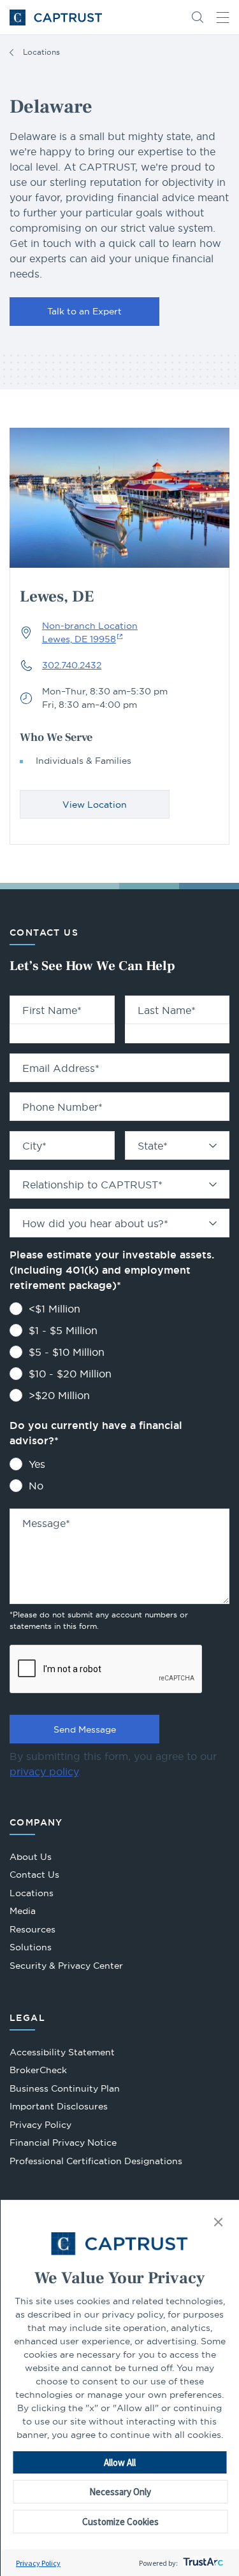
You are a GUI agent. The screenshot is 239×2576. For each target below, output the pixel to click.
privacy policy (44, 1771)
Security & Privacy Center (66, 1966)
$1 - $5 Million (63, 1330)
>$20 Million (59, 1395)
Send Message (85, 1729)
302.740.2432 (72, 665)
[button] (218, 2223)
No (36, 1486)
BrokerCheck (38, 2072)
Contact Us (34, 1875)
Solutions (31, 1947)
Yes (37, 1464)
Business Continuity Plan (65, 2088)
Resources (33, 1929)
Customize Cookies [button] (120, 2522)
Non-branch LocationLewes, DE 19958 (90, 632)
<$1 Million (54, 1309)
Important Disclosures (59, 2106)
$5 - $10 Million (67, 1352)
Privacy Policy (38, 2563)
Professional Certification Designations (96, 2163)
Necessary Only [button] (120, 2492)
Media (23, 1911)
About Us (31, 1857)
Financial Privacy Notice (63, 2143)
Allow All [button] (120, 2462)
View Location (95, 805)
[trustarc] (202, 2563)
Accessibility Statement (62, 2052)
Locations (41, 52)
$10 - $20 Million (70, 1374)
